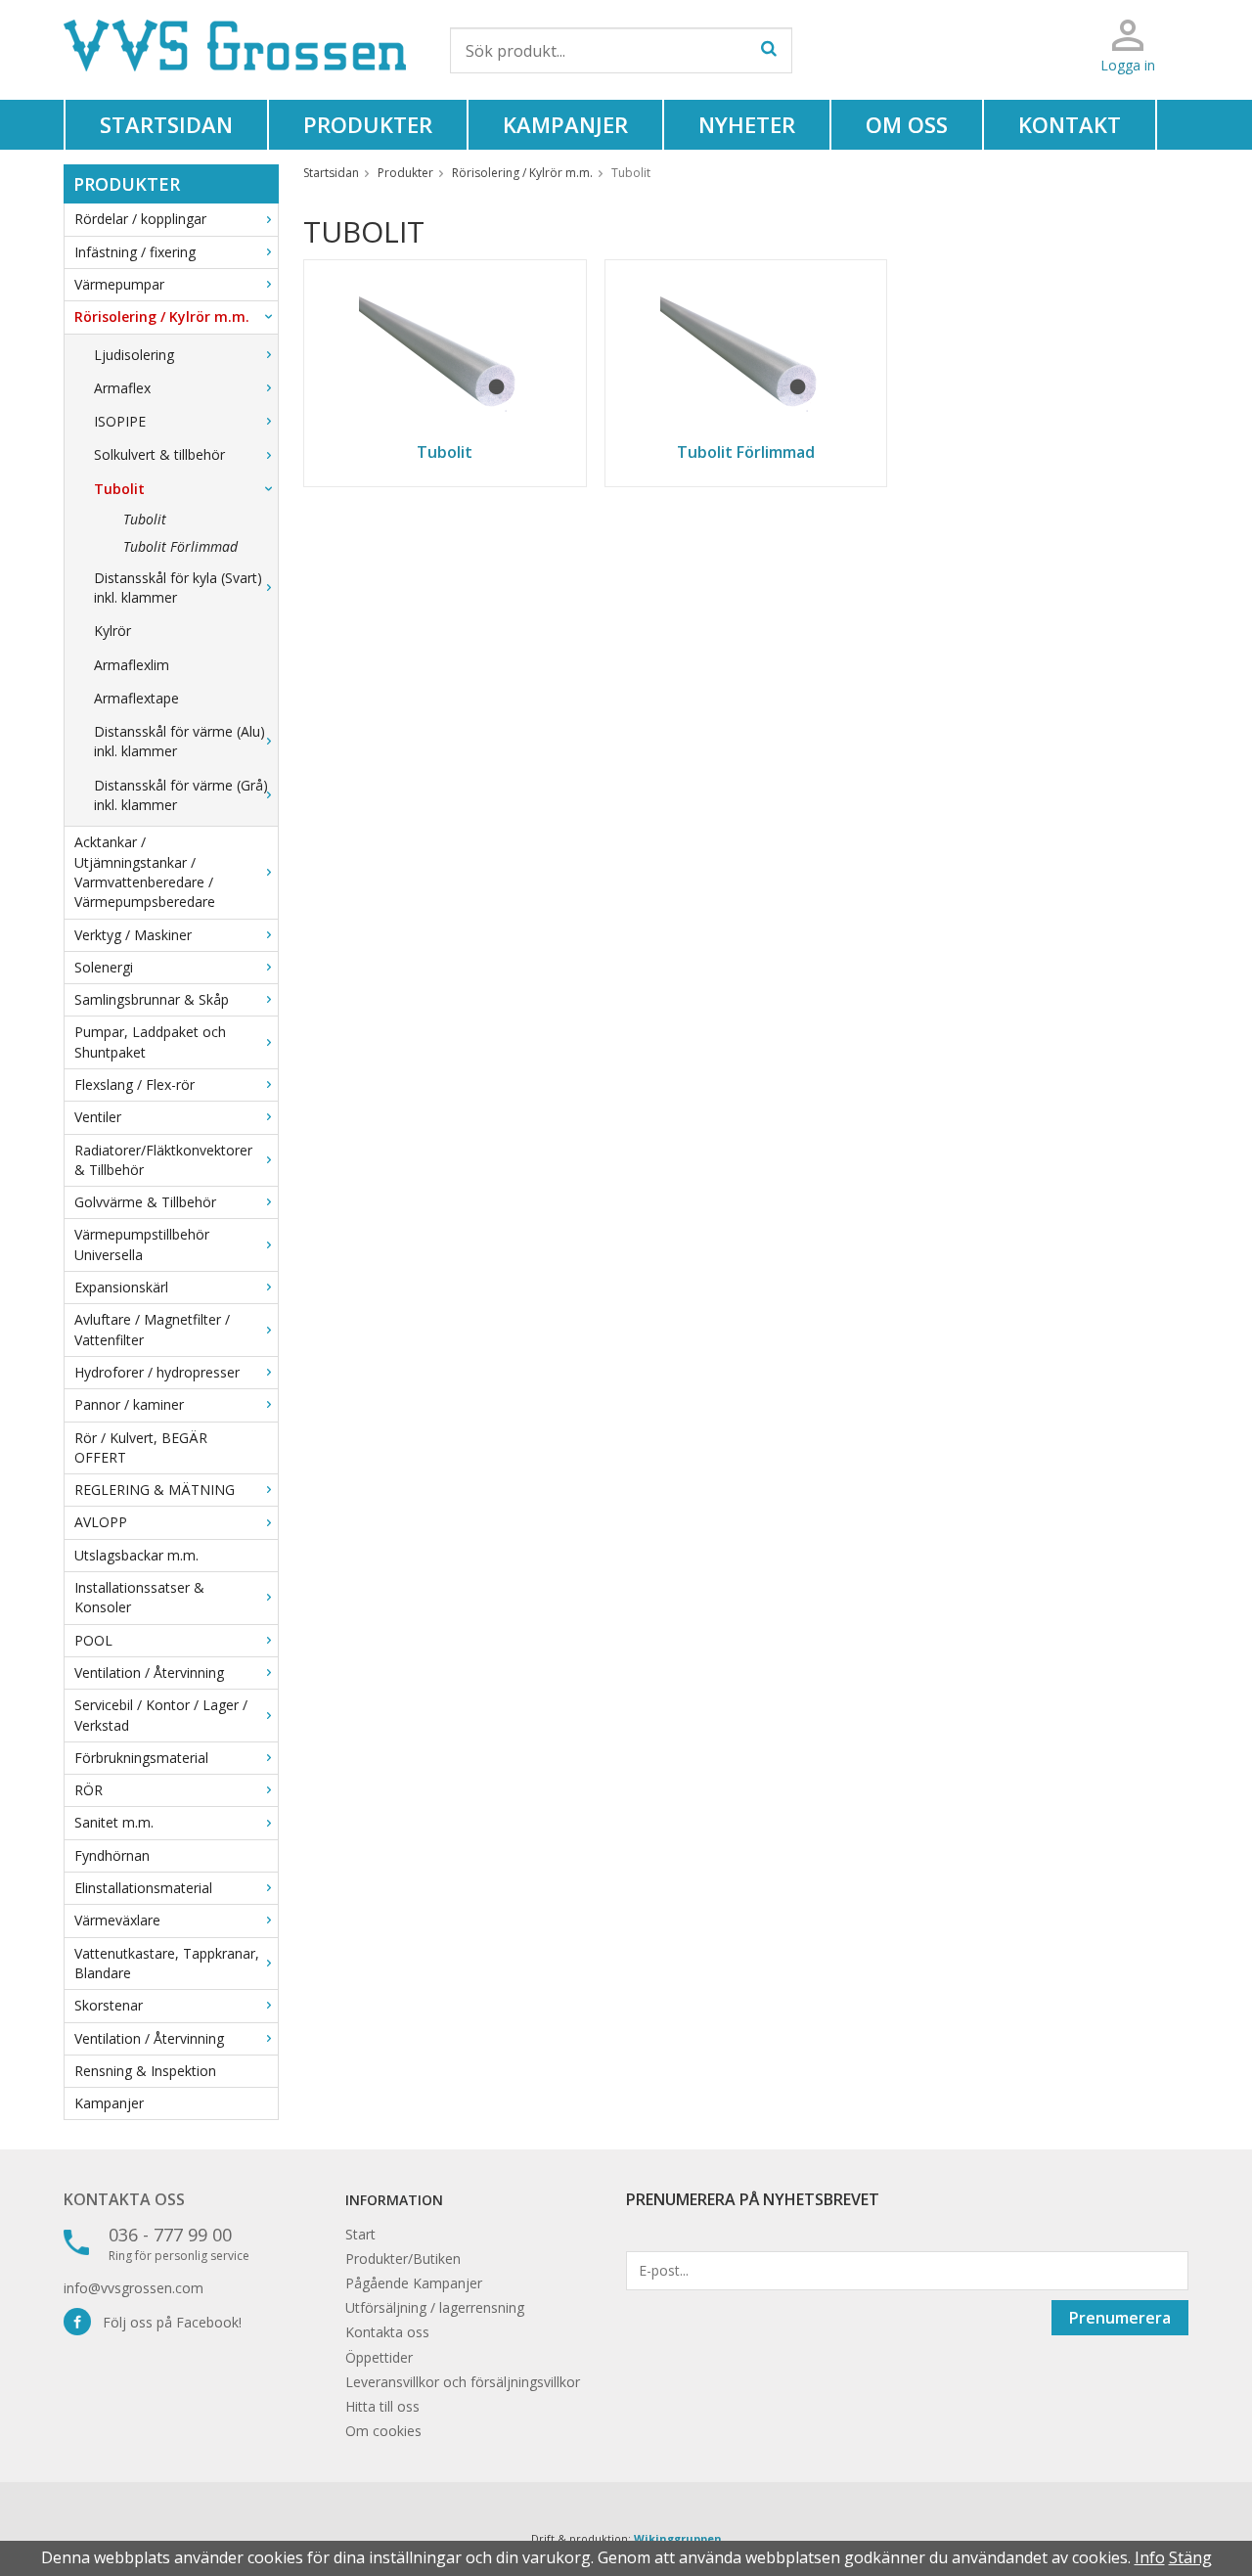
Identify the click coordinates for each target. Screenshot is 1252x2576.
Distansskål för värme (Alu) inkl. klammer (179, 741)
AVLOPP (101, 1522)
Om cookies (383, 2431)
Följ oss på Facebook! (166, 2322)
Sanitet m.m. (114, 1822)
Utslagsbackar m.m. (136, 1555)
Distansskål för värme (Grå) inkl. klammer (181, 795)
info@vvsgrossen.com (134, 2288)
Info (1150, 2557)
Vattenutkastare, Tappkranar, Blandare (167, 1963)
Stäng (1190, 2557)
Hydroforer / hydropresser (157, 1372)
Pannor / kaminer (129, 1404)
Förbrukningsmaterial (141, 1758)
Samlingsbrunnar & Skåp (152, 999)
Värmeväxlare (117, 1920)
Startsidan (166, 124)
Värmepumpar (119, 284)
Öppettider (379, 2357)
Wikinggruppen (678, 2538)
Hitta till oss (382, 2406)
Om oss (907, 124)
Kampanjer (565, 124)
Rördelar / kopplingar (140, 219)
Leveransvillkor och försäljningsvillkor (463, 2382)
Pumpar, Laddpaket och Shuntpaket (150, 1041)
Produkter (368, 124)
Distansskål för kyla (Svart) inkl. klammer (178, 588)
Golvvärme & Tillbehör (145, 1202)
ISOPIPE (120, 421)
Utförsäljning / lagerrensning (435, 2307)
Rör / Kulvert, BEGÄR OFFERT (141, 1447)
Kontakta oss (124, 2199)
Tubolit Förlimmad (180, 546)
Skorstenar (109, 2005)
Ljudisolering (134, 355)
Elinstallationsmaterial (143, 1888)
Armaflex (122, 388)
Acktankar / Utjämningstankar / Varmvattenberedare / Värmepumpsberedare (145, 872)
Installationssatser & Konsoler (139, 1597)
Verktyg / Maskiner (133, 935)
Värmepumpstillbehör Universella (142, 1244)
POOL (93, 1640)
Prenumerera (1120, 2318)
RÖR (89, 1790)
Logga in (1128, 65)
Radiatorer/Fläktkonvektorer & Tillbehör (163, 1160)
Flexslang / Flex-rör (134, 1085)
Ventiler (98, 1117)
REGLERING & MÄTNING (155, 1490)
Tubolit (119, 489)
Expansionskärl (121, 1287)
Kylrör (112, 631)
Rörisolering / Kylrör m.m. (162, 316)
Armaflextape (136, 698)
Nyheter (747, 124)
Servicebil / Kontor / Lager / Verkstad (161, 1715)
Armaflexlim (132, 665)
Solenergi (104, 967)
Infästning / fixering (135, 252)
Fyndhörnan (112, 1855)
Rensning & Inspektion (145, 2071)
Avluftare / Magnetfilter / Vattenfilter (152, 1329)
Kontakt (1070, 124)
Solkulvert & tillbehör (159, 454)
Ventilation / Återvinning (149, 1672)
